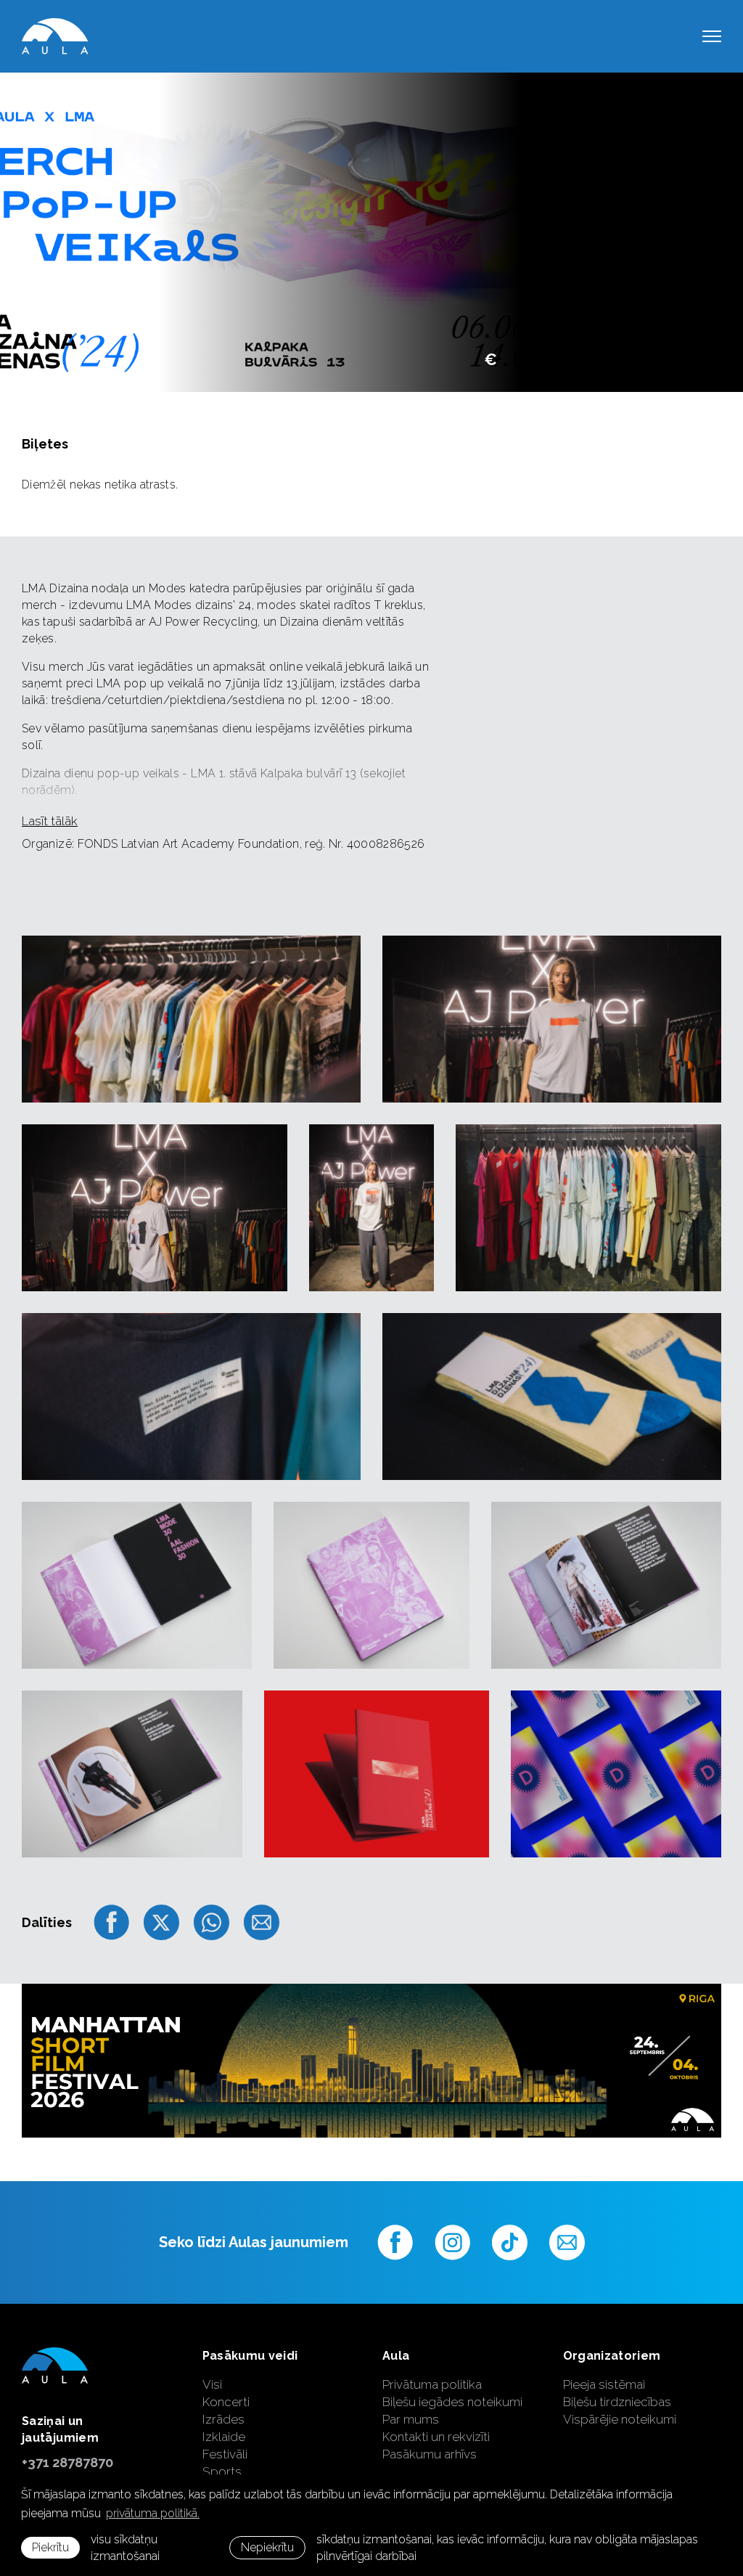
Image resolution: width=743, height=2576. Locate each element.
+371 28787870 (67, 2462)
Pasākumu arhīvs (430, 2454)
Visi (212, 2384)
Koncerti (226, 2402)
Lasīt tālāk (50, 821)
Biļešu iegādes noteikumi (452, 2402)
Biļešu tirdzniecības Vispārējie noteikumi (620, 2411)
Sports (222, 2471)
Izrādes (223, 2419)
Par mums (411, 2419)
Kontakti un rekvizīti (436, 2437)
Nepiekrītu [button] (267, 2547)
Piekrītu (50, 2547)
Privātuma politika (432, 2384)
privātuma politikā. (153, 2513)
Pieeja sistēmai (604, 2384)
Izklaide (224, 2437)
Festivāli (225, 2454)
